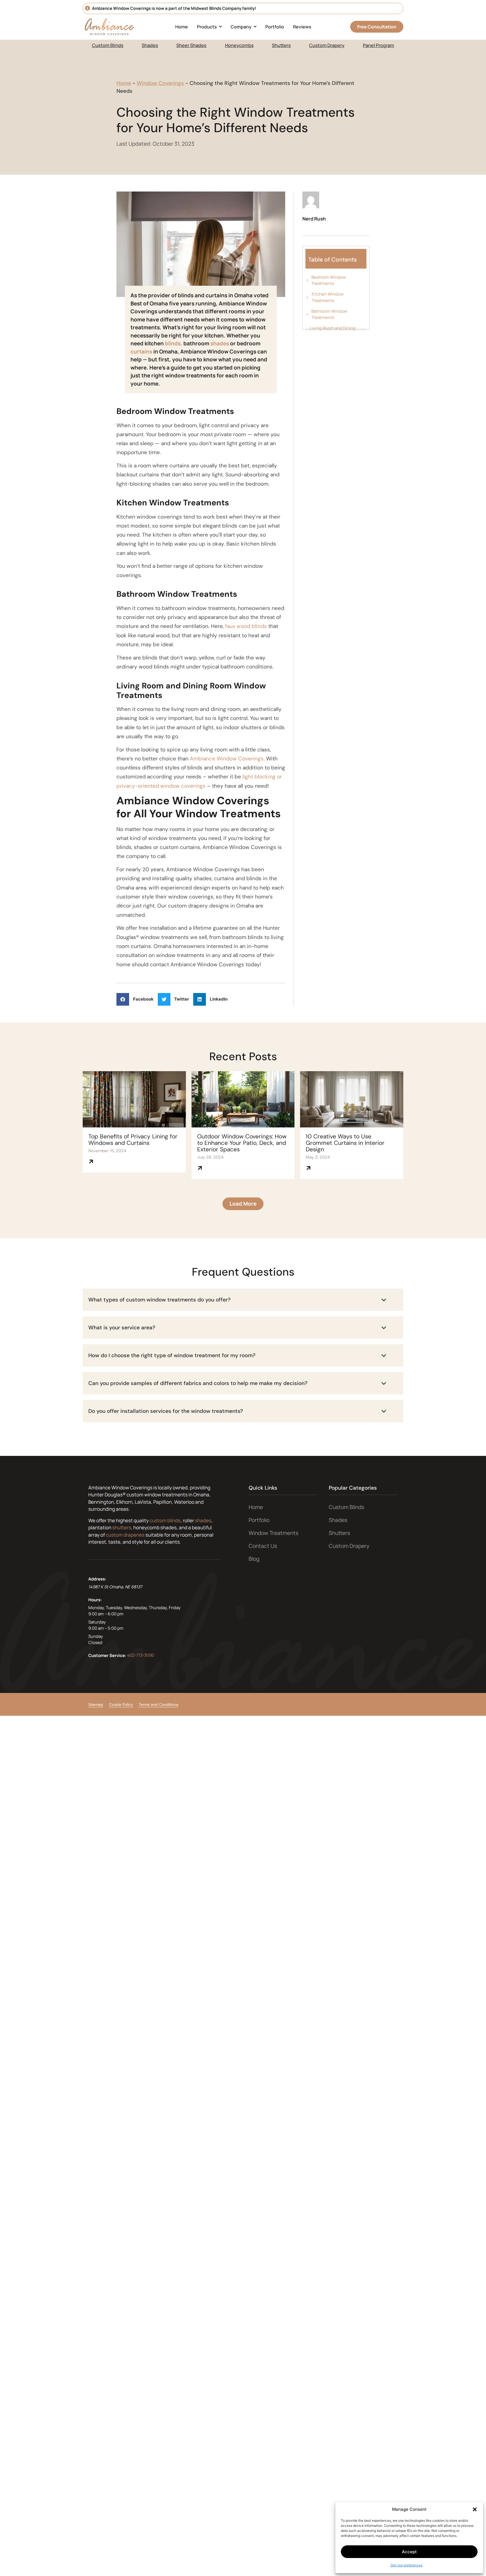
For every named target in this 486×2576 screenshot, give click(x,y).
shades (220, 343)
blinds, (174, 343)
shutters (122, 1527)
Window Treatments (274, 1533)
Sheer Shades (191, 45)
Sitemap (96, 1704)
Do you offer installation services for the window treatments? (166, 1411)
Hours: (95, 1600)
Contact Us (263, 1546)
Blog (254, 1559)
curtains (142, 352)
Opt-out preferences (406, 2565)
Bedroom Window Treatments (329, 280)
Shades (150, 45)
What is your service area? (122, 1328)
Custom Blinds (108, 45)
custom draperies (125, 1535)
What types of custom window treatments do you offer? (159, 1300)
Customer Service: (107, 1655)
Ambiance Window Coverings (227, 759)
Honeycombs (239, 45)
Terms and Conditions (158, 1704)
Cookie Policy (121, 1704)
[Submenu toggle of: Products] (220, 27)
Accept (409, 2552)
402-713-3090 (141, 1655)
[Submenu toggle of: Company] (255, 27)
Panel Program (378, 45)
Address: (97, 1579)
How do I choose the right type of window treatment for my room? (172, 1355)
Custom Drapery (327, 45)
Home (124, 83)
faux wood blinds (246, 626)
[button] (475, 2509)
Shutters (281, 45)
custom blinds (165, 1520)
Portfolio (259, 1520)
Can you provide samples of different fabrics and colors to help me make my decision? (198, 1383)
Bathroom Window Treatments (329, 314)
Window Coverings (160, 83)
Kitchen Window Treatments (328, 297)
